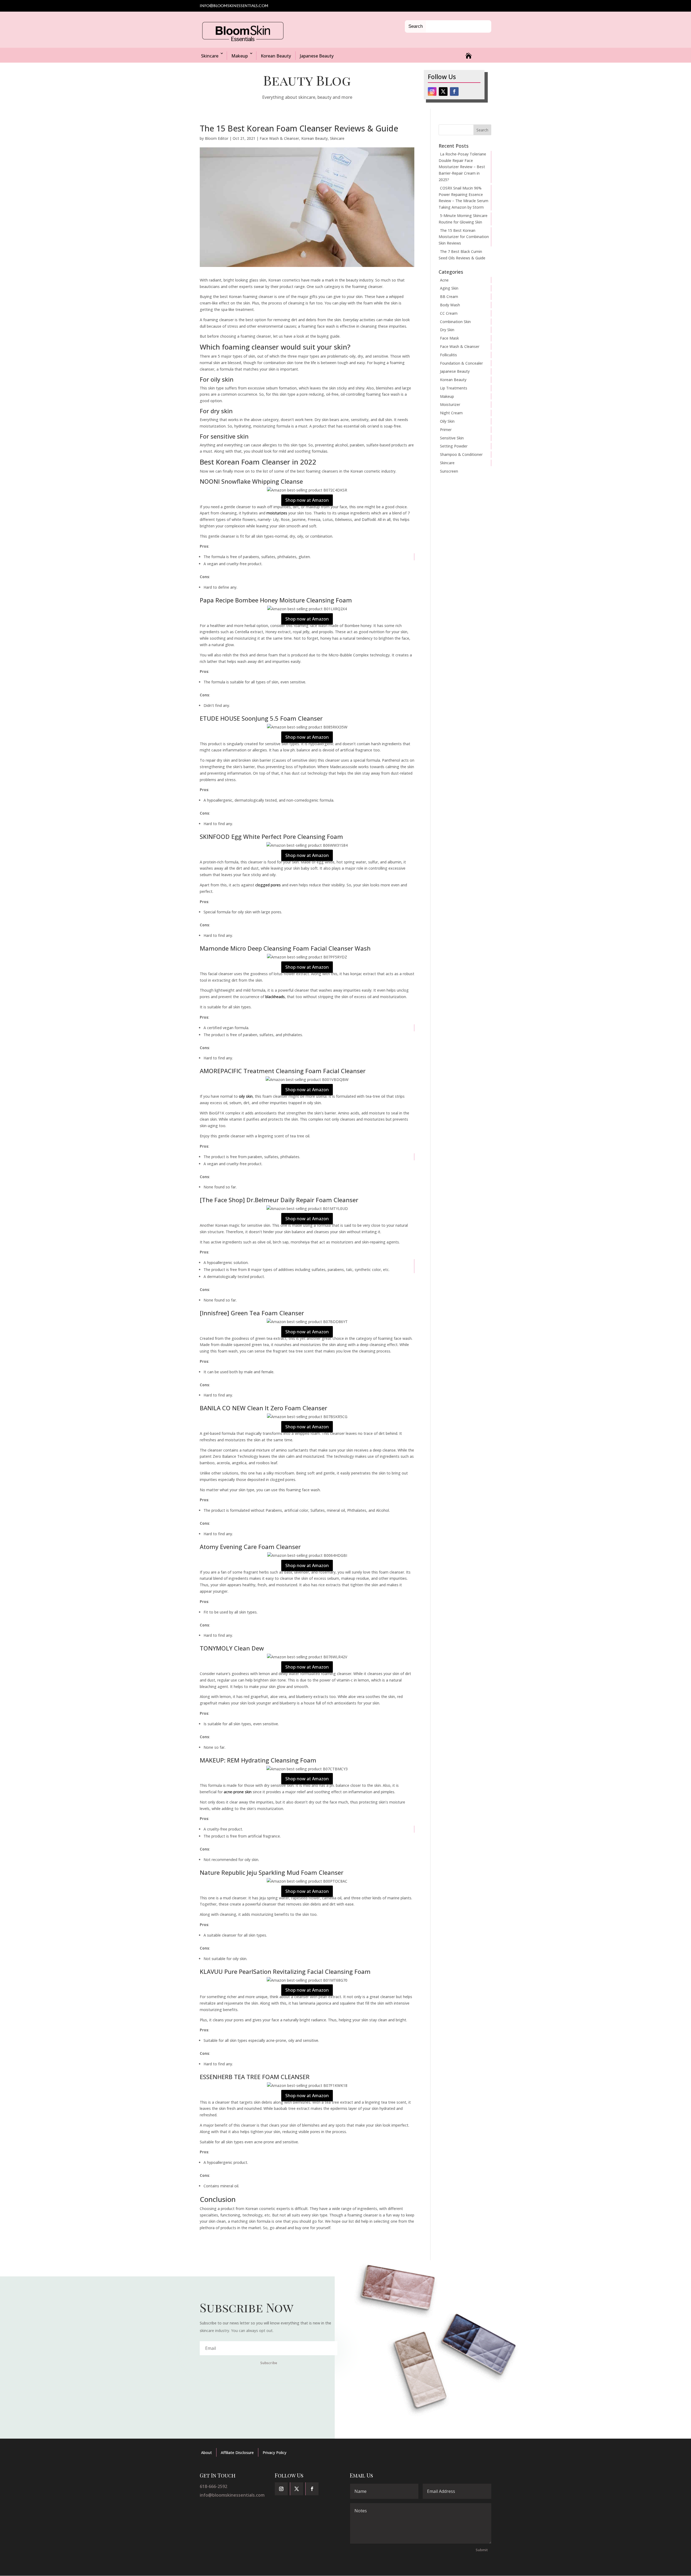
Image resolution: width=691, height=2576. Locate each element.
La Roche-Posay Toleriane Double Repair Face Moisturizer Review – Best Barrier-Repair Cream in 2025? (462, 167)
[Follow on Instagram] (432, 91)
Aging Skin (449, 288)
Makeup (240, 56)
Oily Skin (447, 421)
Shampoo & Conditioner (461, 454)
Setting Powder (454, 446)
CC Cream (449, 313)
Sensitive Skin (452, 438)
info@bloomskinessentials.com (232, 2495)
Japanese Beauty (317, 56)
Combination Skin (455, 322)
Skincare (210, 56)
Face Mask (449, 338)
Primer (446, 430)
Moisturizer (450, 404)
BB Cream (449, 296)
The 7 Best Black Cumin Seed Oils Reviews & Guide (462, 255)
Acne (444, 280)
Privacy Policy (275, 2453)
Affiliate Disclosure (237, 2453)
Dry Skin (447, 330)
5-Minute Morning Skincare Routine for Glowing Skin (463, 219)
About (206, 2453)
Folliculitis (448, 355)
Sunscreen (449, 471)
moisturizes (277, 513)
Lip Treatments (454, 388)
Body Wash (450, 305)
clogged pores (268, 885)
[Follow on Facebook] (454, 91)
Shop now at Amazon (307, 500)
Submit (482, 2550)
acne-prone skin (238, 1792)
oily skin (246, 1096)
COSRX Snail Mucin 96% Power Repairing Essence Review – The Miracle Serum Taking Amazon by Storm (463, 198)
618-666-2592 (214, 2486)
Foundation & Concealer (461, 363)
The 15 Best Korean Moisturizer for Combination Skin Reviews (464, 237)
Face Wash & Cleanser (279, 138)
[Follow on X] (443, 91)
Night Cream (451, 413)
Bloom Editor (217, 138)
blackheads (275, 997)
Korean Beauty (276, 56)
